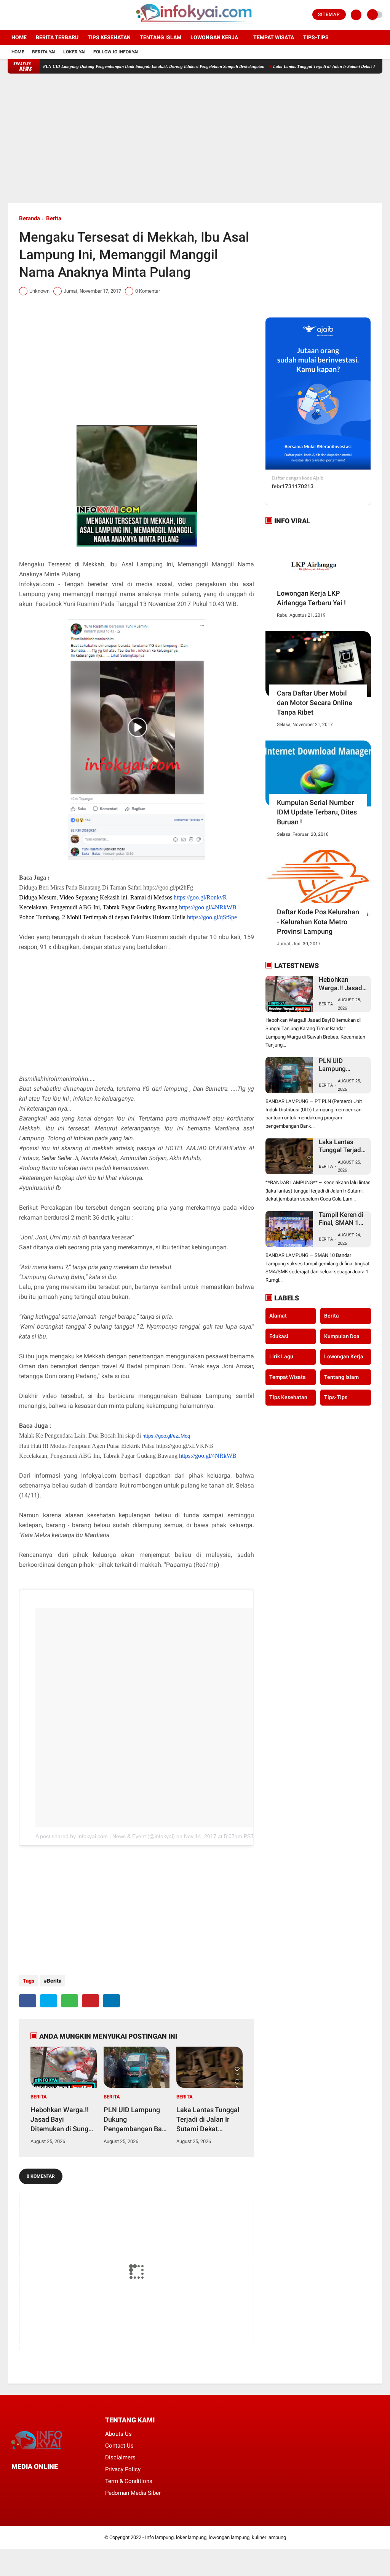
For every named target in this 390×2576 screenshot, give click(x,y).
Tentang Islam (161, 37)
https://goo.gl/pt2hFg (168, 887)
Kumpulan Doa (342, 1336)
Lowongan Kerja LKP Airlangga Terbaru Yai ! (311, 598)
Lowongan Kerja (214, 37)
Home (19, 37)
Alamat (278, 1316)
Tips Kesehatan (109, 37)
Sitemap (329, 14)
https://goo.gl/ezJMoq (166, 1436)
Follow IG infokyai (116, 52)
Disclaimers (120, 2457)
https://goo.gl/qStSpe (212, 917)
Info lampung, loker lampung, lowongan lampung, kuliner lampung (216, 2537)
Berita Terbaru (57, 37)
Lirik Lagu (281, 1356)
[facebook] (10, 15)
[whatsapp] (70, 2001)
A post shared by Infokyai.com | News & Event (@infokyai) (105, 1836)
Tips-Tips (336, 1397)
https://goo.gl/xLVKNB (185, 1446)
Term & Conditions (129, 2481)
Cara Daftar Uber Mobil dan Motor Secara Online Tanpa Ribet (315, 703)
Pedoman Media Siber (133, 2493)
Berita (54, 218)
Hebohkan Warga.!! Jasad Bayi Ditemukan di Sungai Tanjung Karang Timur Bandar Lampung (62, 2120)
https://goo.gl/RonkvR (200, 897)
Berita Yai (44, 52)
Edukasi (279, 1336)
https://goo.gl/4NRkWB (208, 907)
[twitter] (20, 15)
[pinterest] (90, 2001)
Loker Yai (74, 52)
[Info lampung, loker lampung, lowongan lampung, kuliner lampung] (195, 25)
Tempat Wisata (274, 37)
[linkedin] (111, 2001)
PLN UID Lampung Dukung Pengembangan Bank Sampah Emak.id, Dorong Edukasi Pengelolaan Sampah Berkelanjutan (115, 66)
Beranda (30, 218)
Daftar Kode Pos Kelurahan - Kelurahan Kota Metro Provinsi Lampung (318, 921)
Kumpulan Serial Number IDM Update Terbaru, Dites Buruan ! (317, 812)
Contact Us (119, 2446)
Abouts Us (118, 2434)
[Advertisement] (195, 138)
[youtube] (41, 15)
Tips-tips (316, 37)
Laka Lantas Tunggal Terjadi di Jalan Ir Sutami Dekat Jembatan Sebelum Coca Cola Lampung (208, 2120)
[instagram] (30, 15)
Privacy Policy (123, 2469)
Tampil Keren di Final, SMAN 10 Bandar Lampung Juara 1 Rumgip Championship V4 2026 (341, 1219)
